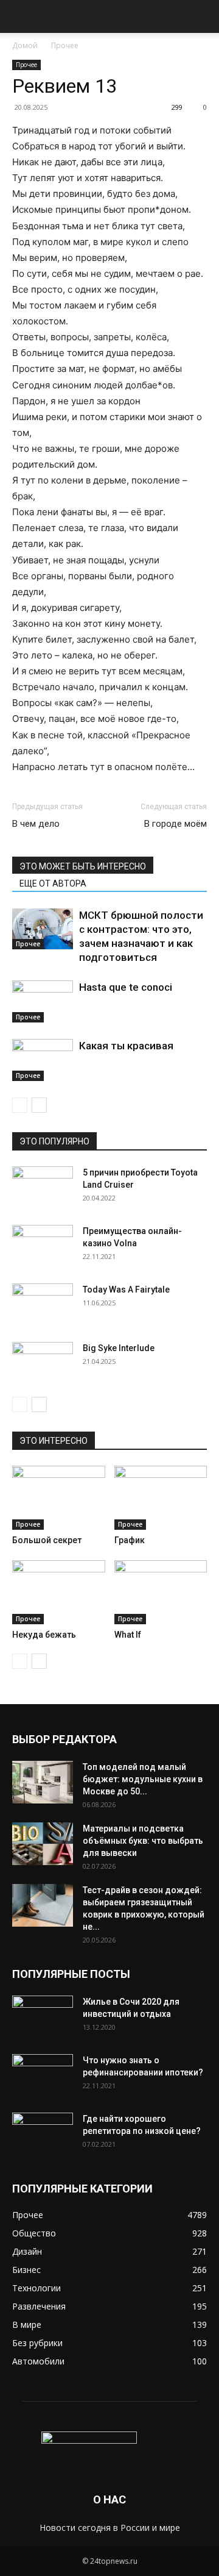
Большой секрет (47, 1540)
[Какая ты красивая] (43, 1060)
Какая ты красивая (126, 1046)
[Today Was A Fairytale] (43, 1305)
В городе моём (176, 824)
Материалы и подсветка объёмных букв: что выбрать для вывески (143, 1841)
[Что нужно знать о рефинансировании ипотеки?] (43, 2075)
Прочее (65, 45)
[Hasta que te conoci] (43, 1001)
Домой (25, 45)
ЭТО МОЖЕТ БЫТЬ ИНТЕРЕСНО (83, 866)
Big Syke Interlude (119, 1348)
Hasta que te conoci (126, 987)
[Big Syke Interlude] (43, 1363)
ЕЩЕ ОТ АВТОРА (53, 883)
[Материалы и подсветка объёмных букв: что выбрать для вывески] (43, 1844)
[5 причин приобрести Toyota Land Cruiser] (43, 1188)
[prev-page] (20, 1105)
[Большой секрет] (59, 1498)
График (130, 1540)
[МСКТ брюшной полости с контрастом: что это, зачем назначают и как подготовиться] (43, 929)
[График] (161, 1498)
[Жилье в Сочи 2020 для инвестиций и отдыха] (43, 2017)
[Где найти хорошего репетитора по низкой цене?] (43, 2134)
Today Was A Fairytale (126, 1290)
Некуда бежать (44, 1635)
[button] (21, 16)
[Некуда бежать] (59, 1592)
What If (128, 1635)
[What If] (161, 1592)
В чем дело (36, 824)
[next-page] (39, 1105)
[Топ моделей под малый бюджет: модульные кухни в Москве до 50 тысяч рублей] (43, 1782)
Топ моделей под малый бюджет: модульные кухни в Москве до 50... (143, 1779)
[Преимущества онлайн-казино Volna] (43, 1246)
